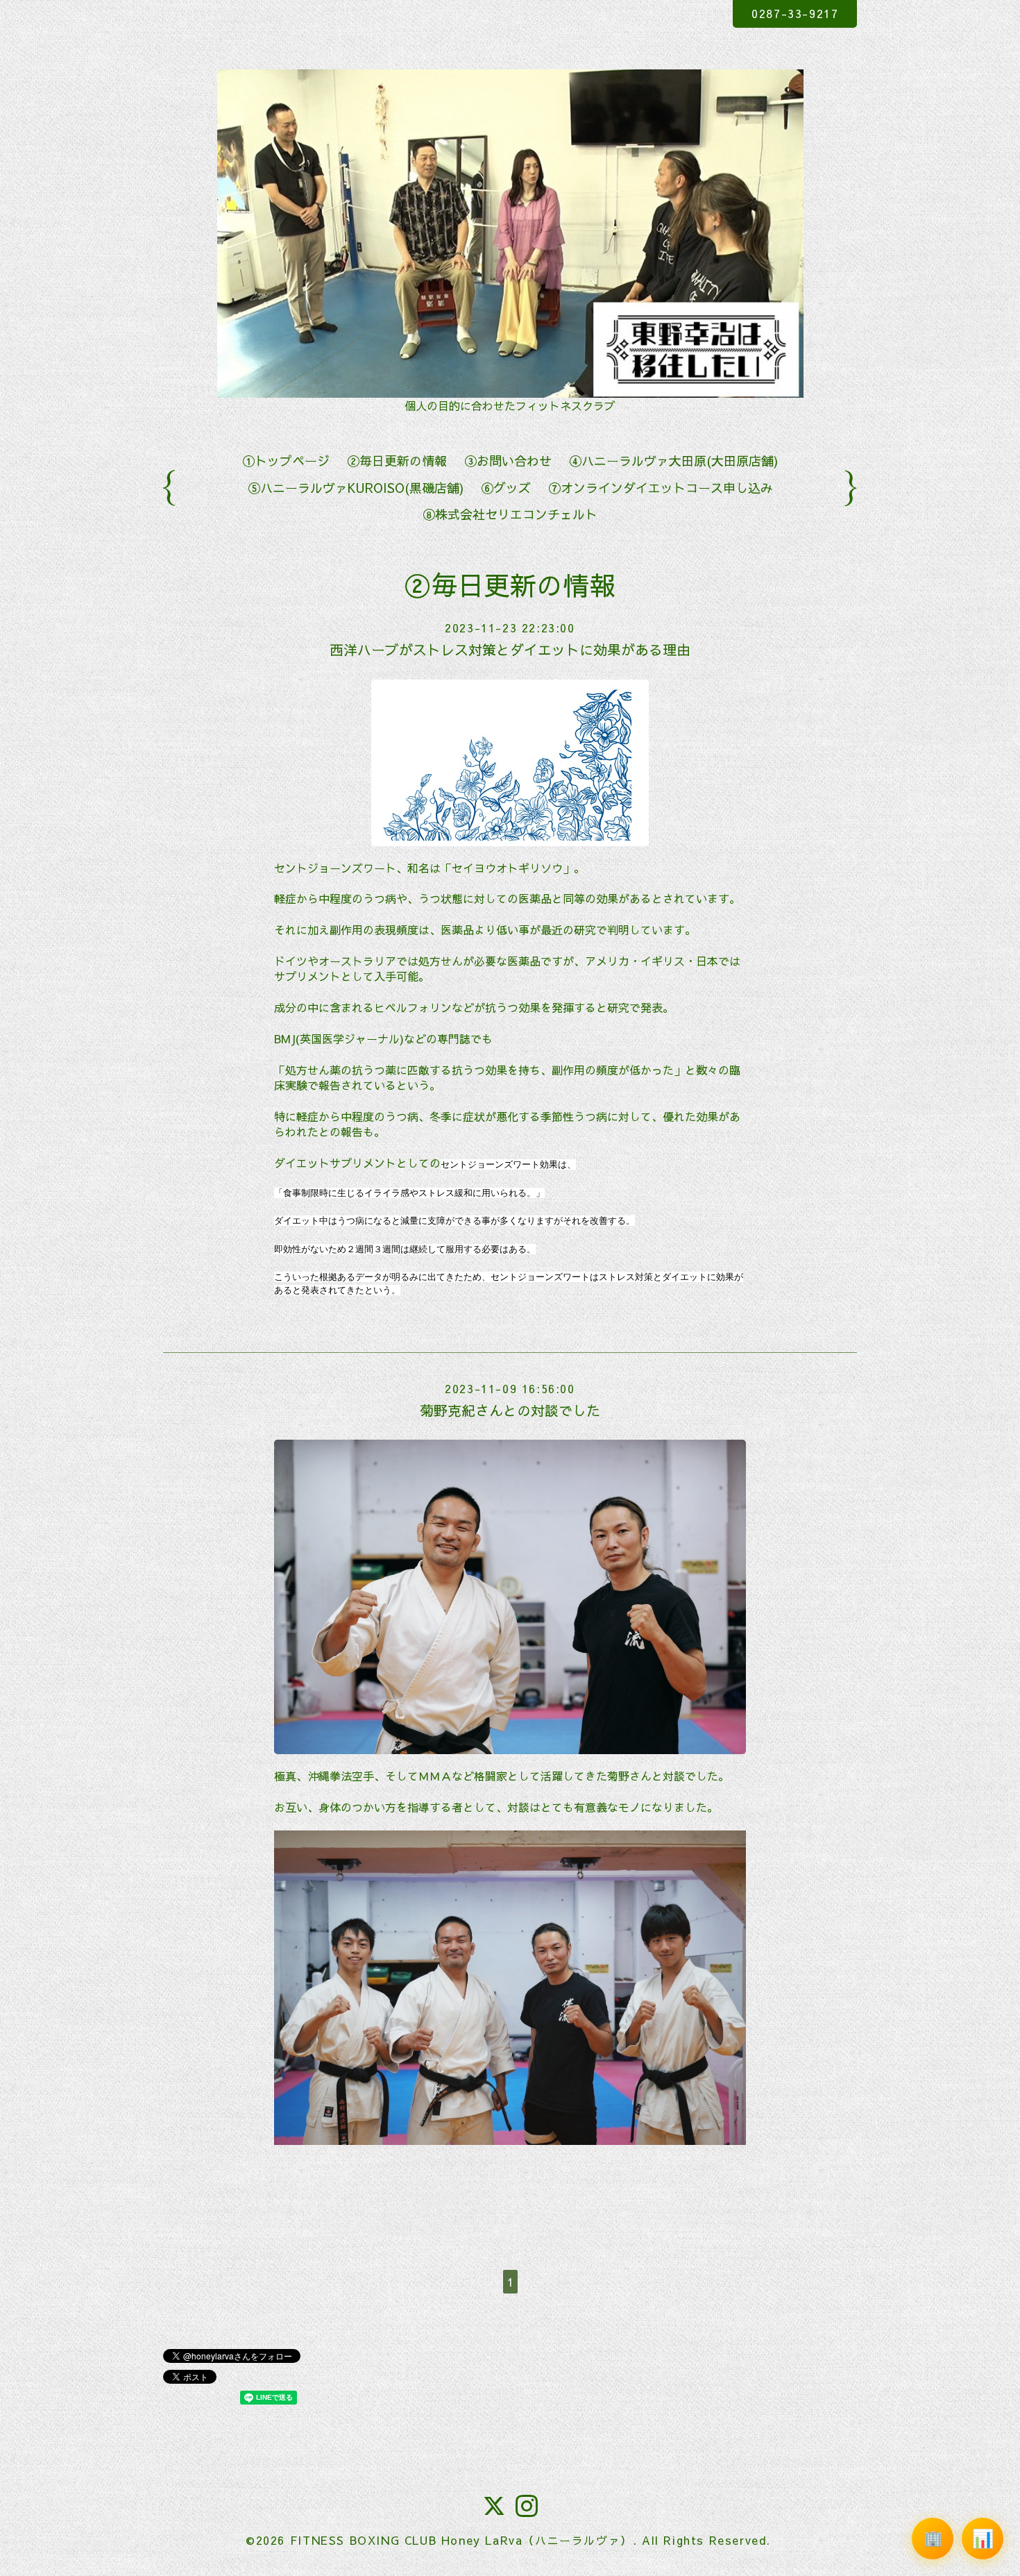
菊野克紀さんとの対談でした (510, 1410)
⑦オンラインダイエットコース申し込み (661, 488)
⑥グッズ (506, 488)
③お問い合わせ (508, 461)
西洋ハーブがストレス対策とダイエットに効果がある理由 (510, 649)
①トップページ (286, 461)
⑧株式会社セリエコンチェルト (510, 514)
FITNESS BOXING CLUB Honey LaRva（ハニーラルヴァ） (461, 2540)
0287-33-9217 (795, 13)
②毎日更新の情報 (397, 461)
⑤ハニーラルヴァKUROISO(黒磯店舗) (356, 488)
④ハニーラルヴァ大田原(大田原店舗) (673, 461)
